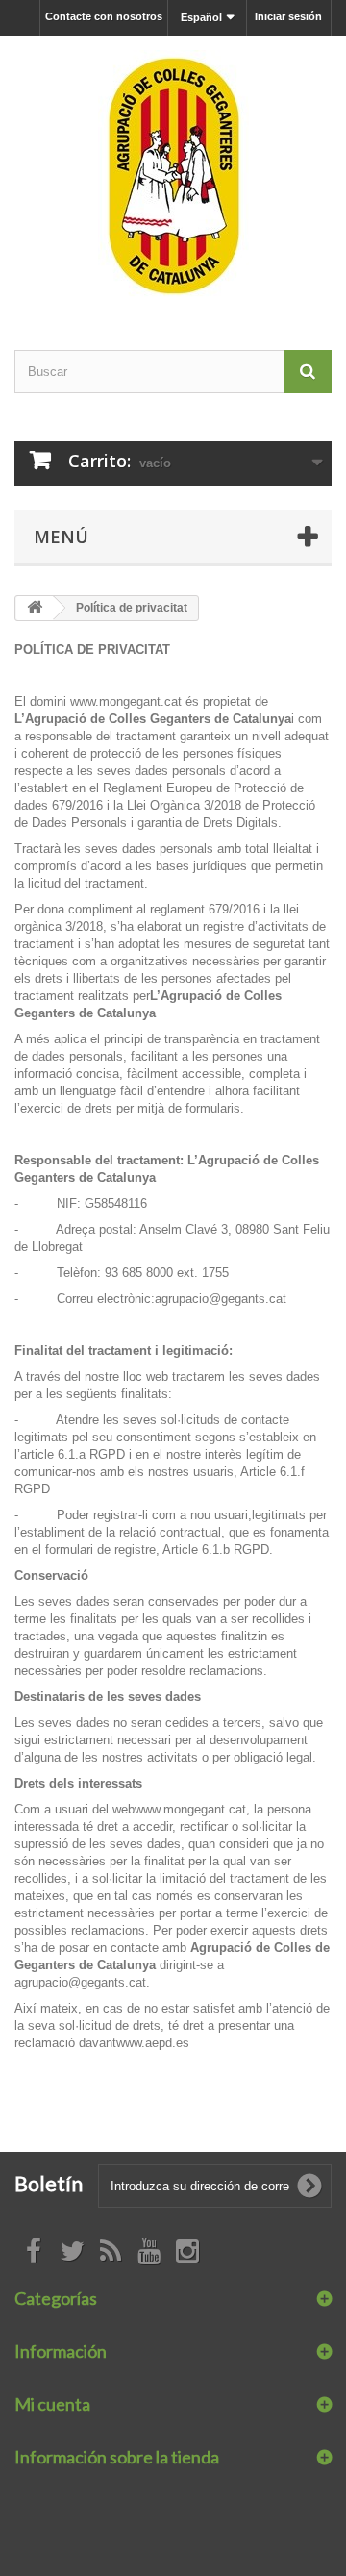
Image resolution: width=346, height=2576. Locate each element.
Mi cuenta (52, 2404)
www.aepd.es (153, 2043)
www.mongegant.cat (128, 701)
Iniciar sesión (288, 16)
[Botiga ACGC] (173, 176)
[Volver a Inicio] (35, 608)
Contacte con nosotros (104, 16)
